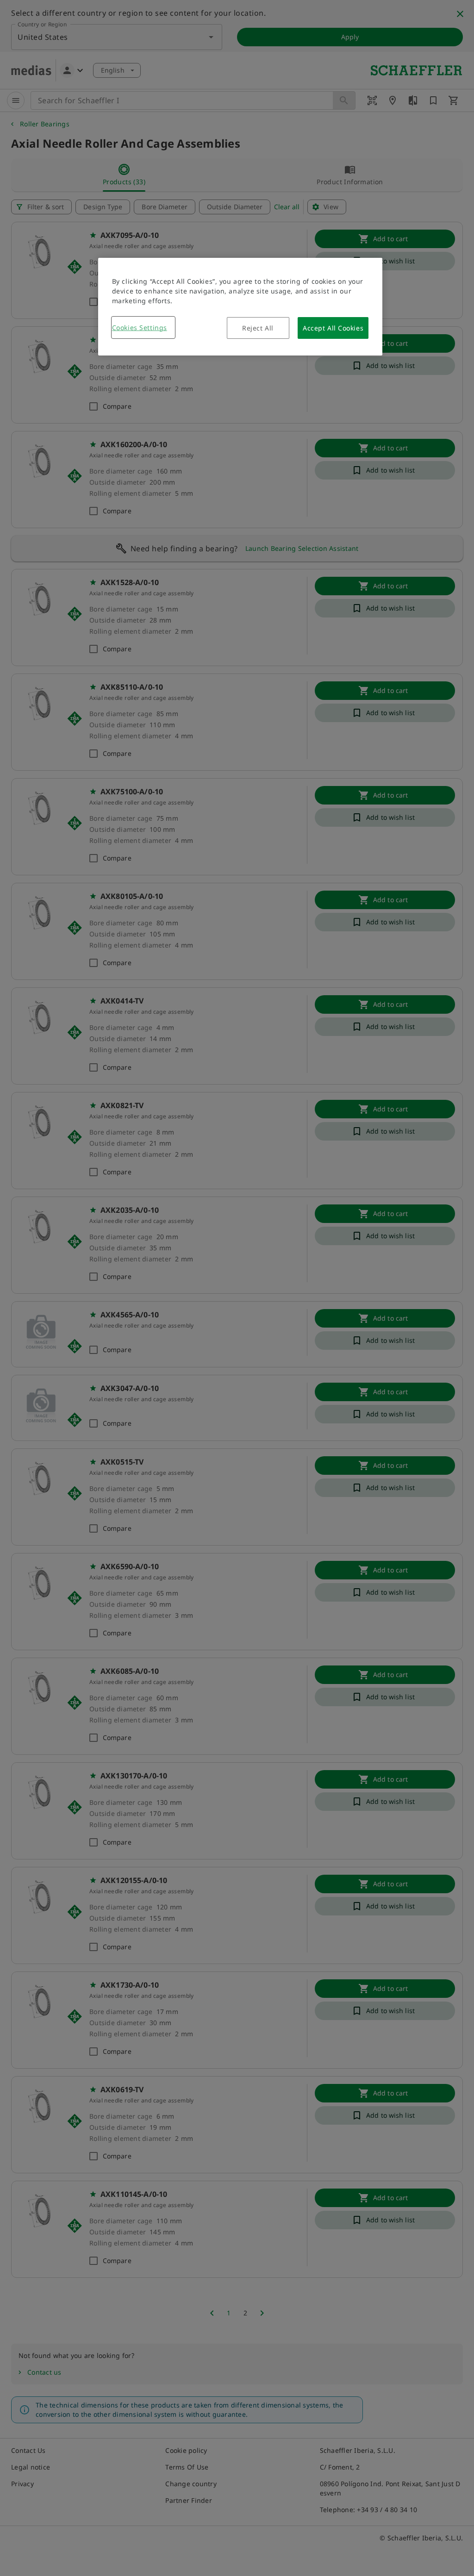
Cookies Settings (140, 327)
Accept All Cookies (333, 328)
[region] (240, 307)
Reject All (258, 328)
